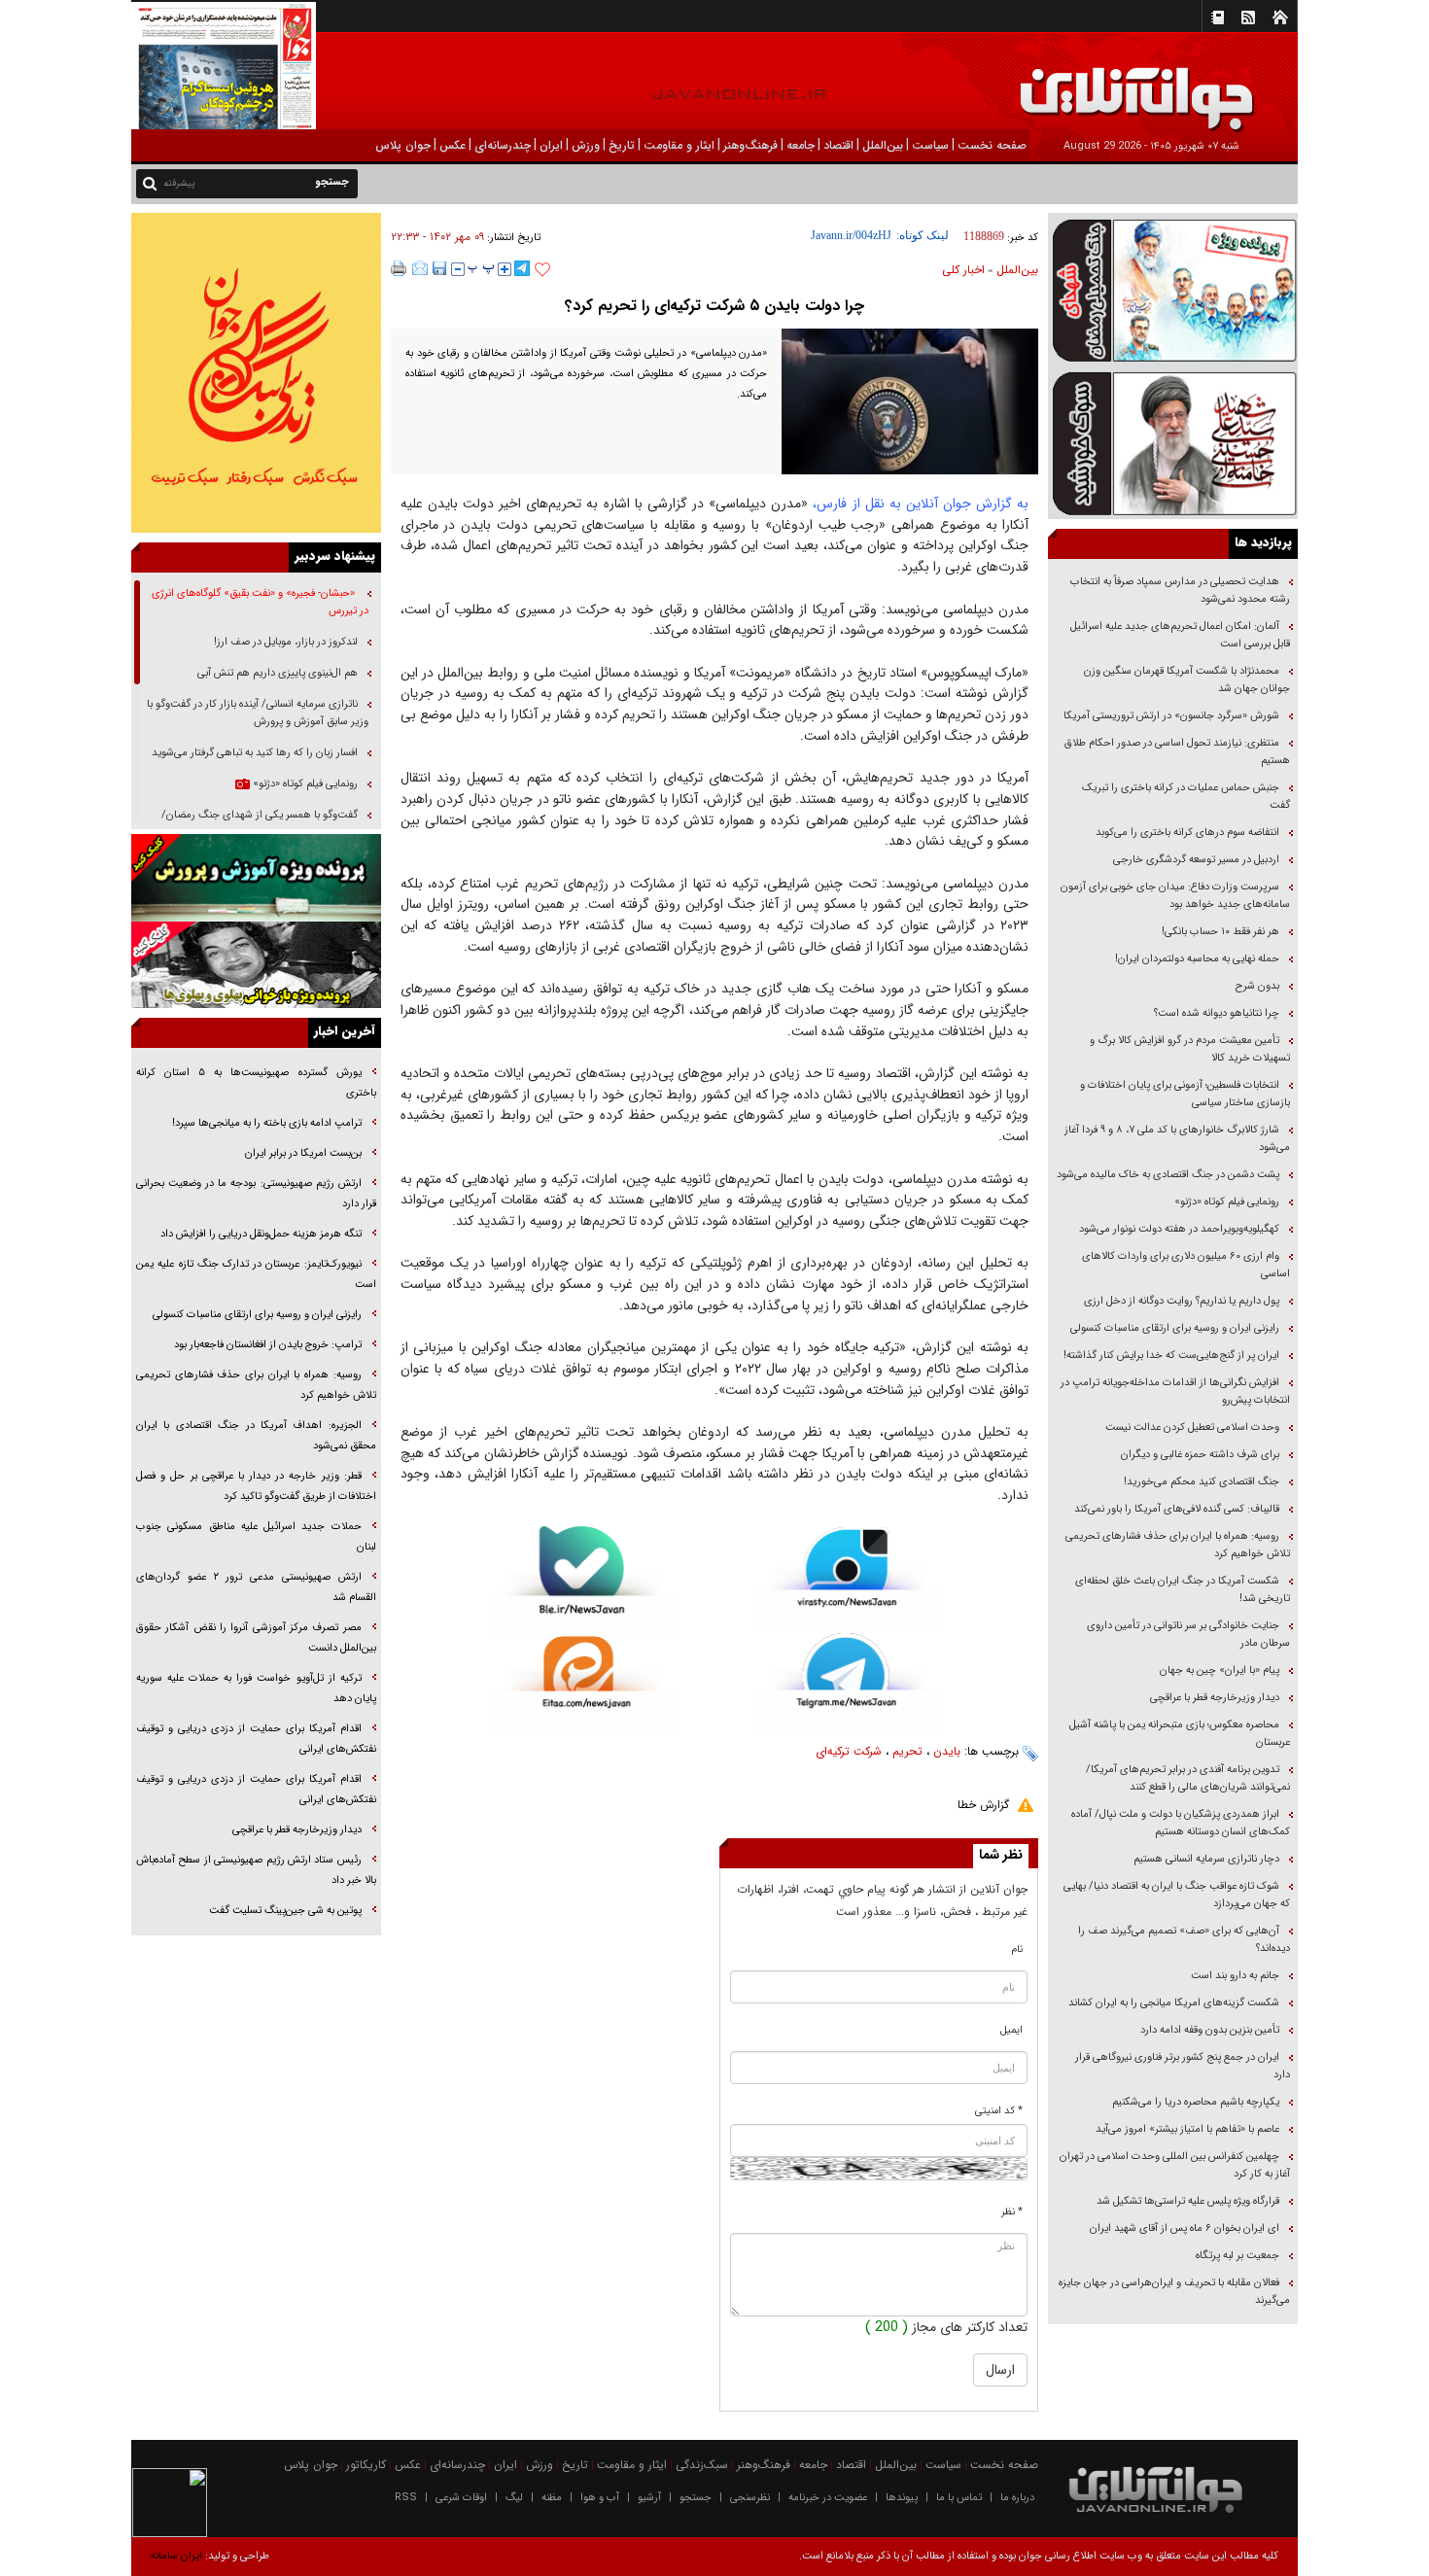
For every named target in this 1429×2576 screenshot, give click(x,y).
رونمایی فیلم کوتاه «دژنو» (1227, 1202)
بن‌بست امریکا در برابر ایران (302, 1153)
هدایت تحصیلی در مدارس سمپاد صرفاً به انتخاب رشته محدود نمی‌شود (1180, 591)
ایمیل (1011, 2030)
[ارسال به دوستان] (420, 268)
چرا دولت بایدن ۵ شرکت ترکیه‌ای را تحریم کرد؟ (714, 306)
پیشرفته (179, 183)
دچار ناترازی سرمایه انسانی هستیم (1205, 1859)
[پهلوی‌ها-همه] (256, 965)
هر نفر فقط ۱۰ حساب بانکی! (1220, 932)
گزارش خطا (983, 1805)
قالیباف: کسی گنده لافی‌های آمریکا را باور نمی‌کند (1177, 1509)
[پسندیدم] (542, 270)
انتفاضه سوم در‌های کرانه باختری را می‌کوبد (1187, 833)
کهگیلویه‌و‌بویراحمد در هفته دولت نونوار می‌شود (1179, 1229)
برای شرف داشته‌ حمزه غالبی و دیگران (1200, 1455)
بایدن (947, 1751)
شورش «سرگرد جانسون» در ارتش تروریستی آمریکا (1171, 716)
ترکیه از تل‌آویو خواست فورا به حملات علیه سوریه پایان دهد (256, 1688)
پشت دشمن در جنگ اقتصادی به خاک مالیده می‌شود (1168, 1175)
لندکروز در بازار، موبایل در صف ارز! (286, 642)
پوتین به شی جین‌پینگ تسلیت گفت (285, 1911)
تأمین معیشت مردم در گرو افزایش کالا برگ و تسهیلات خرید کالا (1190, 1049)
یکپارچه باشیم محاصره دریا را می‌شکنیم (1196, 2102)
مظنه (552, 2498)
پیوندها (902, 2498)
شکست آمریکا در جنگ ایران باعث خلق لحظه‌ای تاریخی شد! (1183, 1590)
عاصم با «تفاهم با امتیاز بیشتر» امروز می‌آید (1186, 2129)
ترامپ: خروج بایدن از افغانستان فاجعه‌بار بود (268, 1345)
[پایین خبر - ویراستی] (847, 1578)
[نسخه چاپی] (399, 268)
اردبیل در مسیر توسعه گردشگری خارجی (1195, 860)
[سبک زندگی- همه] (256, 373)
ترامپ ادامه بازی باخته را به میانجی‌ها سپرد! (267, 1123)
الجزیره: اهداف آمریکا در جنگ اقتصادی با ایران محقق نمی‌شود (256, 1436)
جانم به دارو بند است (1235, 1976)
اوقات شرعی (461, 2498)
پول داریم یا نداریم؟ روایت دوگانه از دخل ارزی (1182, 1301)
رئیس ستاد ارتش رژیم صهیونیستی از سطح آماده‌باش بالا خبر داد (256, 1870)
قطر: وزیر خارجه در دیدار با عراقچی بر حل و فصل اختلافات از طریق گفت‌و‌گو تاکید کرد (256, 1486)
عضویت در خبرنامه (828, 2498)
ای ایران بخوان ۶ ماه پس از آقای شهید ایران (1183, 2228)
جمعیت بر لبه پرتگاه (1236, 2256)
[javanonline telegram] (522, 268)
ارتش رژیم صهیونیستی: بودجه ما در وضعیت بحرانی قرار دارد (256, 1194)
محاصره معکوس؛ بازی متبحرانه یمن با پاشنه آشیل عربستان (1180, 1734)
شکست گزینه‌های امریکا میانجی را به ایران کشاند (1174, 2003)
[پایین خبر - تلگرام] (847, 1680)
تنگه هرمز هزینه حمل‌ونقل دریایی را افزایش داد (261, 1234)
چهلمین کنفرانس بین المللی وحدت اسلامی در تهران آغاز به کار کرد (1175, 2165)
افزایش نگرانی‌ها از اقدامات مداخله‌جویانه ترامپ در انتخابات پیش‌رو (1175, 1392)
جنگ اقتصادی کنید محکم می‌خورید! (1202, 1482)
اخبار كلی (963, 270)
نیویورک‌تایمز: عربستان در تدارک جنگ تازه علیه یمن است (256, 1274)
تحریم (907, 1751)
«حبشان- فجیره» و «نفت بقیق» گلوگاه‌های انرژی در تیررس (260, 602)
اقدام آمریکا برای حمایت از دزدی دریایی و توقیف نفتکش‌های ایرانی (256, 1739)
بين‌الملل (1017, 270)
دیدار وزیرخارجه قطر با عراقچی (1215, 1698)
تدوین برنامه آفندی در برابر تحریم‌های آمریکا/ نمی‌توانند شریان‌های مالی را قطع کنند (1188, 1778)
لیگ (514, 2498)
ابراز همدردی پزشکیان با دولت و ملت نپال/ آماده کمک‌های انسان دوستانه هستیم (1181, 1823)
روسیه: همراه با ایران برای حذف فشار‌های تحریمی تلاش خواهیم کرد (1178, 1545)
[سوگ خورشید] (1173, 442)
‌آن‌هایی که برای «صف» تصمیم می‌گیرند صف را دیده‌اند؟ (1184, 1940)
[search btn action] (150, 182)
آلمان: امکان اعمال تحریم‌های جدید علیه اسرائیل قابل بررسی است (1180, 635)
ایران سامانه (176, 2556)
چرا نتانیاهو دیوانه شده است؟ (1217, 1013)
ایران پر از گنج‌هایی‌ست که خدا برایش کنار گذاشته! (1171, 1356)
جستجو (696, 2498)
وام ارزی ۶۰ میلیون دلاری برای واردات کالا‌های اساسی (1186, 1265)
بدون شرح (1257, 986)
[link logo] (1209, 85)
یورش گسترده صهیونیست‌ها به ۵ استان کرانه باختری (256, 1083)
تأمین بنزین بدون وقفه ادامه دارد (1210, 2030)
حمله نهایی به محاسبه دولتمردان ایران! (1197, 959)
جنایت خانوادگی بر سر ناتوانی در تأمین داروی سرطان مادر (1188, 1635)
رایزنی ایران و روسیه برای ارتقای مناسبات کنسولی (1175, 1328)
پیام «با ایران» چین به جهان (1218, 1671)
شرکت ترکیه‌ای (849, 1751)
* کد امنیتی (999, 2111)
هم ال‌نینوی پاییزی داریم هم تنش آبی (278, 673)
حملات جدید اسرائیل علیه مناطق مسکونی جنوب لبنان (256, 1537)
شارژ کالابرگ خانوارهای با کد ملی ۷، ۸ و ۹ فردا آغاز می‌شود (1177, 1139)
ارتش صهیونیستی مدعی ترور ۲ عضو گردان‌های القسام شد (256, 1587)
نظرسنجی (750, 2498)
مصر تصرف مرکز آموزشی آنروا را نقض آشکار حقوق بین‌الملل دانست (256, 1638)
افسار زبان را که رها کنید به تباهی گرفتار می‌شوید (255, 753)
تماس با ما (959, 2498)
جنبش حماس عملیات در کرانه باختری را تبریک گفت (1186, 797)
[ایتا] (582, 1684)
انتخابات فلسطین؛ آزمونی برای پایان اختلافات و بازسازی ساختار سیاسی (1185, 1094)
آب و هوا (600, 2498)
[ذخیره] (439, 268)
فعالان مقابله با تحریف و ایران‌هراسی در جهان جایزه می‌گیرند (1174, 2292)
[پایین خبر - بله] (582, 1581)
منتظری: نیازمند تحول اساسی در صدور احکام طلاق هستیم (1177, 752)
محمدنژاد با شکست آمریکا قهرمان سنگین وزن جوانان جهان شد (1187, 680)
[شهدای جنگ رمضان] (1173, 289)
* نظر (1012, 2212)
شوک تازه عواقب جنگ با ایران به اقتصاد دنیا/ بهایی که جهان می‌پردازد (1177, 1895)
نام (1017, 1949)
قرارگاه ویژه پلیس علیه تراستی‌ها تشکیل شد (1188, 2201)
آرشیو (649, 2498)
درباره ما (1017, 2498)
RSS (406, 2498)
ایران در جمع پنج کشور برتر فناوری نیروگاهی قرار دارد (1183, 2066)
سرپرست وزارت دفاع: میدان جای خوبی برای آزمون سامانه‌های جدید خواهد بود (1175, 896)
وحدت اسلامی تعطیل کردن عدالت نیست (1192, 1427)
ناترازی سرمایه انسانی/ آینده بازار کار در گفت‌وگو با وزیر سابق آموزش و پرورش (258, 713)
